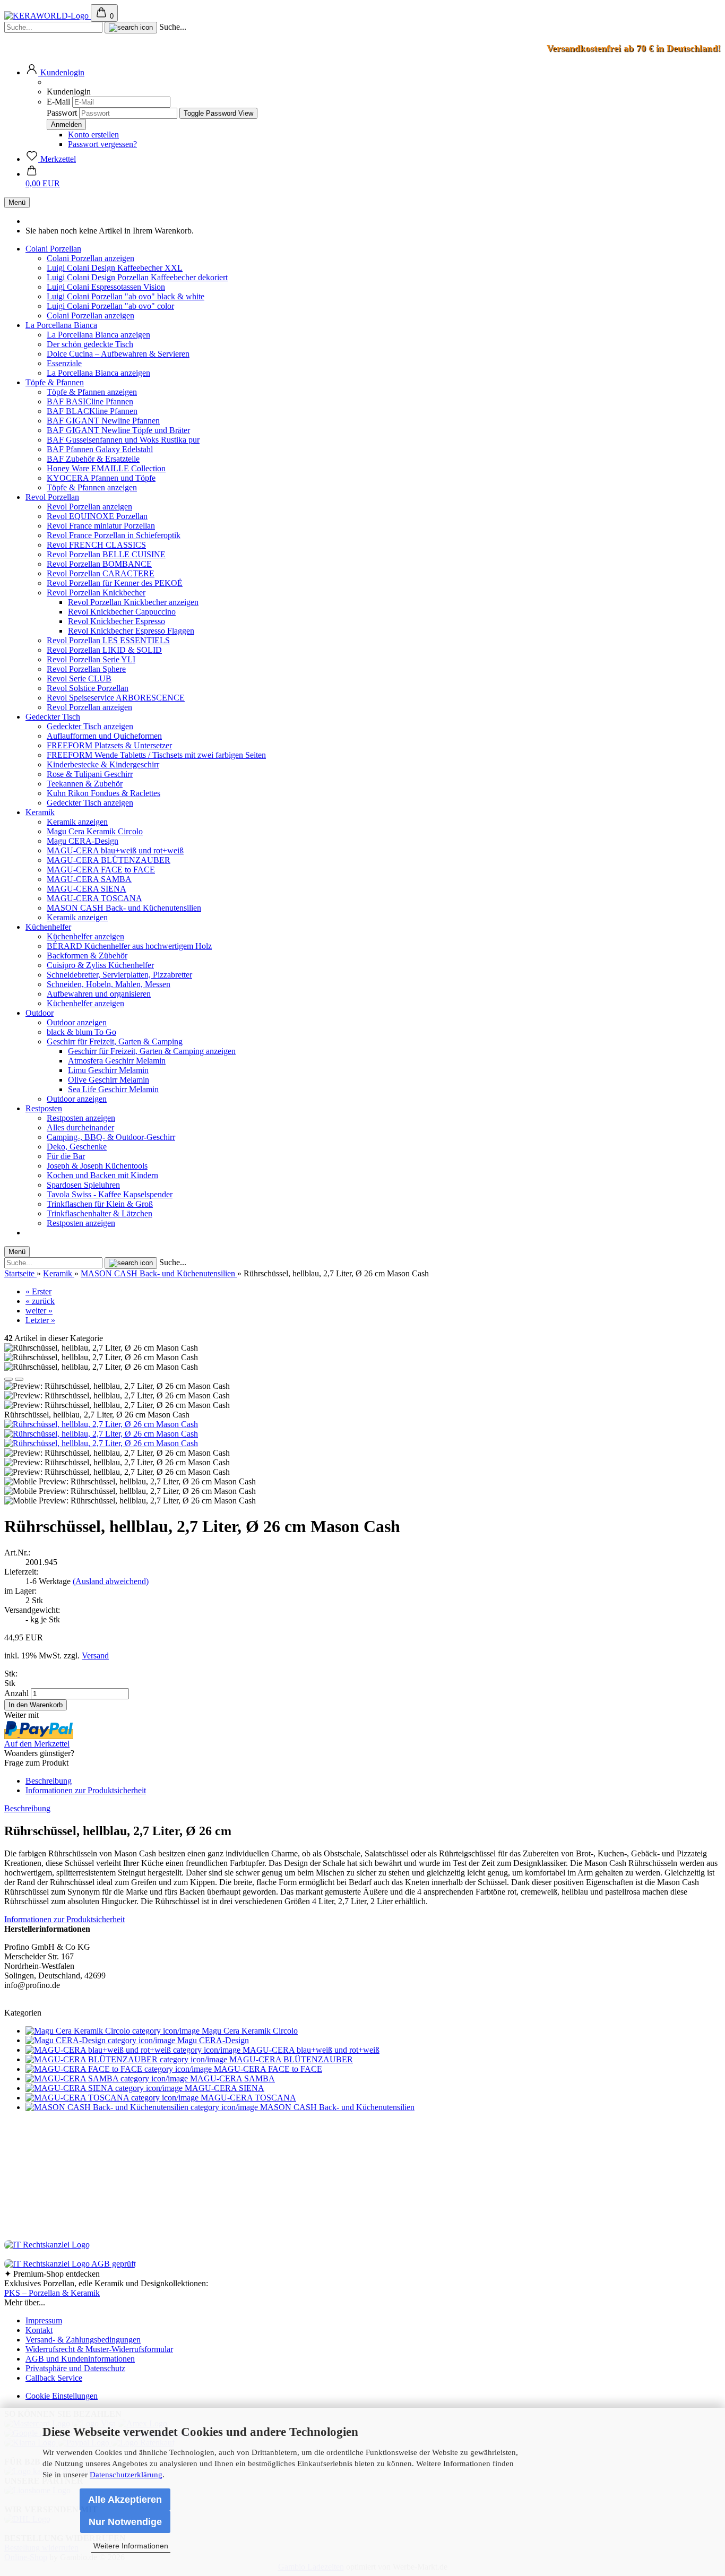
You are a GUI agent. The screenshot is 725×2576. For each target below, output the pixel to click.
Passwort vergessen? (102, 144)
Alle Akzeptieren (125, 2500)
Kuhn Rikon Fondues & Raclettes (103, 793)
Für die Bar (66, 1156)
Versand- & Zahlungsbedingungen (83, 2340)
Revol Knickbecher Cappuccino (122, 612)
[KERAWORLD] (48, 16)
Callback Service (54, 2378)
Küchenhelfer (48, 927)
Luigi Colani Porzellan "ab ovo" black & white (126, 296)
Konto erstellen (93, 135)
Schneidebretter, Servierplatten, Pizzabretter (119, 975)
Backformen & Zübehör (87, 956)
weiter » (39, 1311)
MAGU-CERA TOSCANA (94, 898)
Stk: (11, 1674)
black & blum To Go (81, 1032)
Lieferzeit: (21, 1572)
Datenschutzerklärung (126, 2475)
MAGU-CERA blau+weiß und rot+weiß (115, 850)
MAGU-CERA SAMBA (89, 879)
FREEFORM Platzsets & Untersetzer (109, 745)
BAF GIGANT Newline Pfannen (103, 421)
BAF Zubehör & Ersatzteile (93, 459)
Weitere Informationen (131, 2546)
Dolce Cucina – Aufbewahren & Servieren (118, 354)
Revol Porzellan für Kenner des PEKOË (115, 583)
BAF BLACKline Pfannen (92, 411)
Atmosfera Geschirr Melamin (117, 1061)
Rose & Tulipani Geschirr (90, 774)
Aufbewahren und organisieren (99, 994)
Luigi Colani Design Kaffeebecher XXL (115, 268)
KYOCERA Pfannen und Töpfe (101, 478)
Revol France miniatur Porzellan (101, 526)
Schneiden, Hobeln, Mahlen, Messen (109, 984)
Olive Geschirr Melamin (109, 1080)
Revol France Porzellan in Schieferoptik (114, 535)
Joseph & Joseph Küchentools (97, 1166)
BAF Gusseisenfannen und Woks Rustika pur (123, 440)
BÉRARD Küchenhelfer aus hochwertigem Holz (129, 946)
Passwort (62, 113)
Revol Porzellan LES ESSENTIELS (108, 640)
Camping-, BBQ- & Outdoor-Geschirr (111, 1137)
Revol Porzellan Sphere (86, 669)
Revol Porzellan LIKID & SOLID (104, 650)
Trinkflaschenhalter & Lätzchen (100, 1213)
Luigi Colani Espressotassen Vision (106, 287)
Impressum (44, 2320)
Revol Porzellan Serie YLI (91, 659)
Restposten (44, 1108)
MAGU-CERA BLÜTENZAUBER (109, 860)
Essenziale (64, 363)
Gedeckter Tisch (53, 717)
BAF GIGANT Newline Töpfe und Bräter (118, 430)
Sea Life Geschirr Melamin (113, 1089)
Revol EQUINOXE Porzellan (97, 516)
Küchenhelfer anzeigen (85, 936)
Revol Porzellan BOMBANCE (99, 564)
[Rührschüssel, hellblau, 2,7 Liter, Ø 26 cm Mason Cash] (101, 1424)
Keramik (40, 812)
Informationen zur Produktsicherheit (86, 1790)
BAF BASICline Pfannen (90, 401)
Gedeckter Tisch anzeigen (90, 726)
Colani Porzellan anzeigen (90, 258)
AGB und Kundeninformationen (80, 2359)
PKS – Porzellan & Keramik (52, 2293)
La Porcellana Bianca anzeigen (98, 335)
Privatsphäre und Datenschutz (75, 2368)
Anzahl (16, 1693)
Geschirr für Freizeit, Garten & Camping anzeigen (152, 1051)
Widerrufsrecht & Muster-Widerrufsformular (99, 2349)
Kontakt (39, 2330)
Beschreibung (49, 1781)
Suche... (173, 27)
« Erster (38, 1291)
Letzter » (40, 1320)
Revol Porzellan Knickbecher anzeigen (133, 602)
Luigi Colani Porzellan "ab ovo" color (110, 306)
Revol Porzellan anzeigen (89, 507)
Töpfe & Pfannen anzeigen (92, 392)
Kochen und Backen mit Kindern (102, 1175)
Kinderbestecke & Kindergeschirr (103, 764)
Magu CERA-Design (83, 841)
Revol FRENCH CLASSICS (96, 545)
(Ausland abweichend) (111, 1581)
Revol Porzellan (52, 497)
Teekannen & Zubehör (85, 784)
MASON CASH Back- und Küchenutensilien (124, 908)
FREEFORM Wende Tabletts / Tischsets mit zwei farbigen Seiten (156, 755)
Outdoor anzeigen (77, 1022)
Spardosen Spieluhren (83, 1185)
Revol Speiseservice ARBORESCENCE (116, 698)
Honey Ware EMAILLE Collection (106, 468)
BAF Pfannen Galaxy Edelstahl (100, 449)
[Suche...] (131, 28)
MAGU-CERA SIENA (87, 889)
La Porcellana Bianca (61, 325)
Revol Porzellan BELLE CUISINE (106, 554)
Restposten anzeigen (81, 1118)
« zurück (40, 1301)
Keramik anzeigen (77, 822)
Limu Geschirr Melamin (108, 1070)
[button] (55, 72)
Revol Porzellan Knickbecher (96, 593)
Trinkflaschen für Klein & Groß (100, 1204)
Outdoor (40, 1013)
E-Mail (58, 102)
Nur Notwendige (125, 2522)
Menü (17, 202)
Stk (10, 1683)
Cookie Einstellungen (62, 2396)
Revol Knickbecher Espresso (116, 621)
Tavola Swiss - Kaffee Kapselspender (110, 1194)
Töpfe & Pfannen (55, 382)
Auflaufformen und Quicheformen (104, 736)
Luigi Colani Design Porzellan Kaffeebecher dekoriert (137, 277)
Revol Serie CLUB (79, 678)
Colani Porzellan (53, 249)
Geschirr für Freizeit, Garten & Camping (115, 1041)
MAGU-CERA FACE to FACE (101, 870)
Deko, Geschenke (77, 1147)
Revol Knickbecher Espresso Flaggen (131, 631)
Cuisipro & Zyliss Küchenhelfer (100, 965)
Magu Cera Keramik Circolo (95, 831)
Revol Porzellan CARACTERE (101, 573)
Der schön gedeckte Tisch (90, 344)
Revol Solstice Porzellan (88, 688)
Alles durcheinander (80, 1127)
